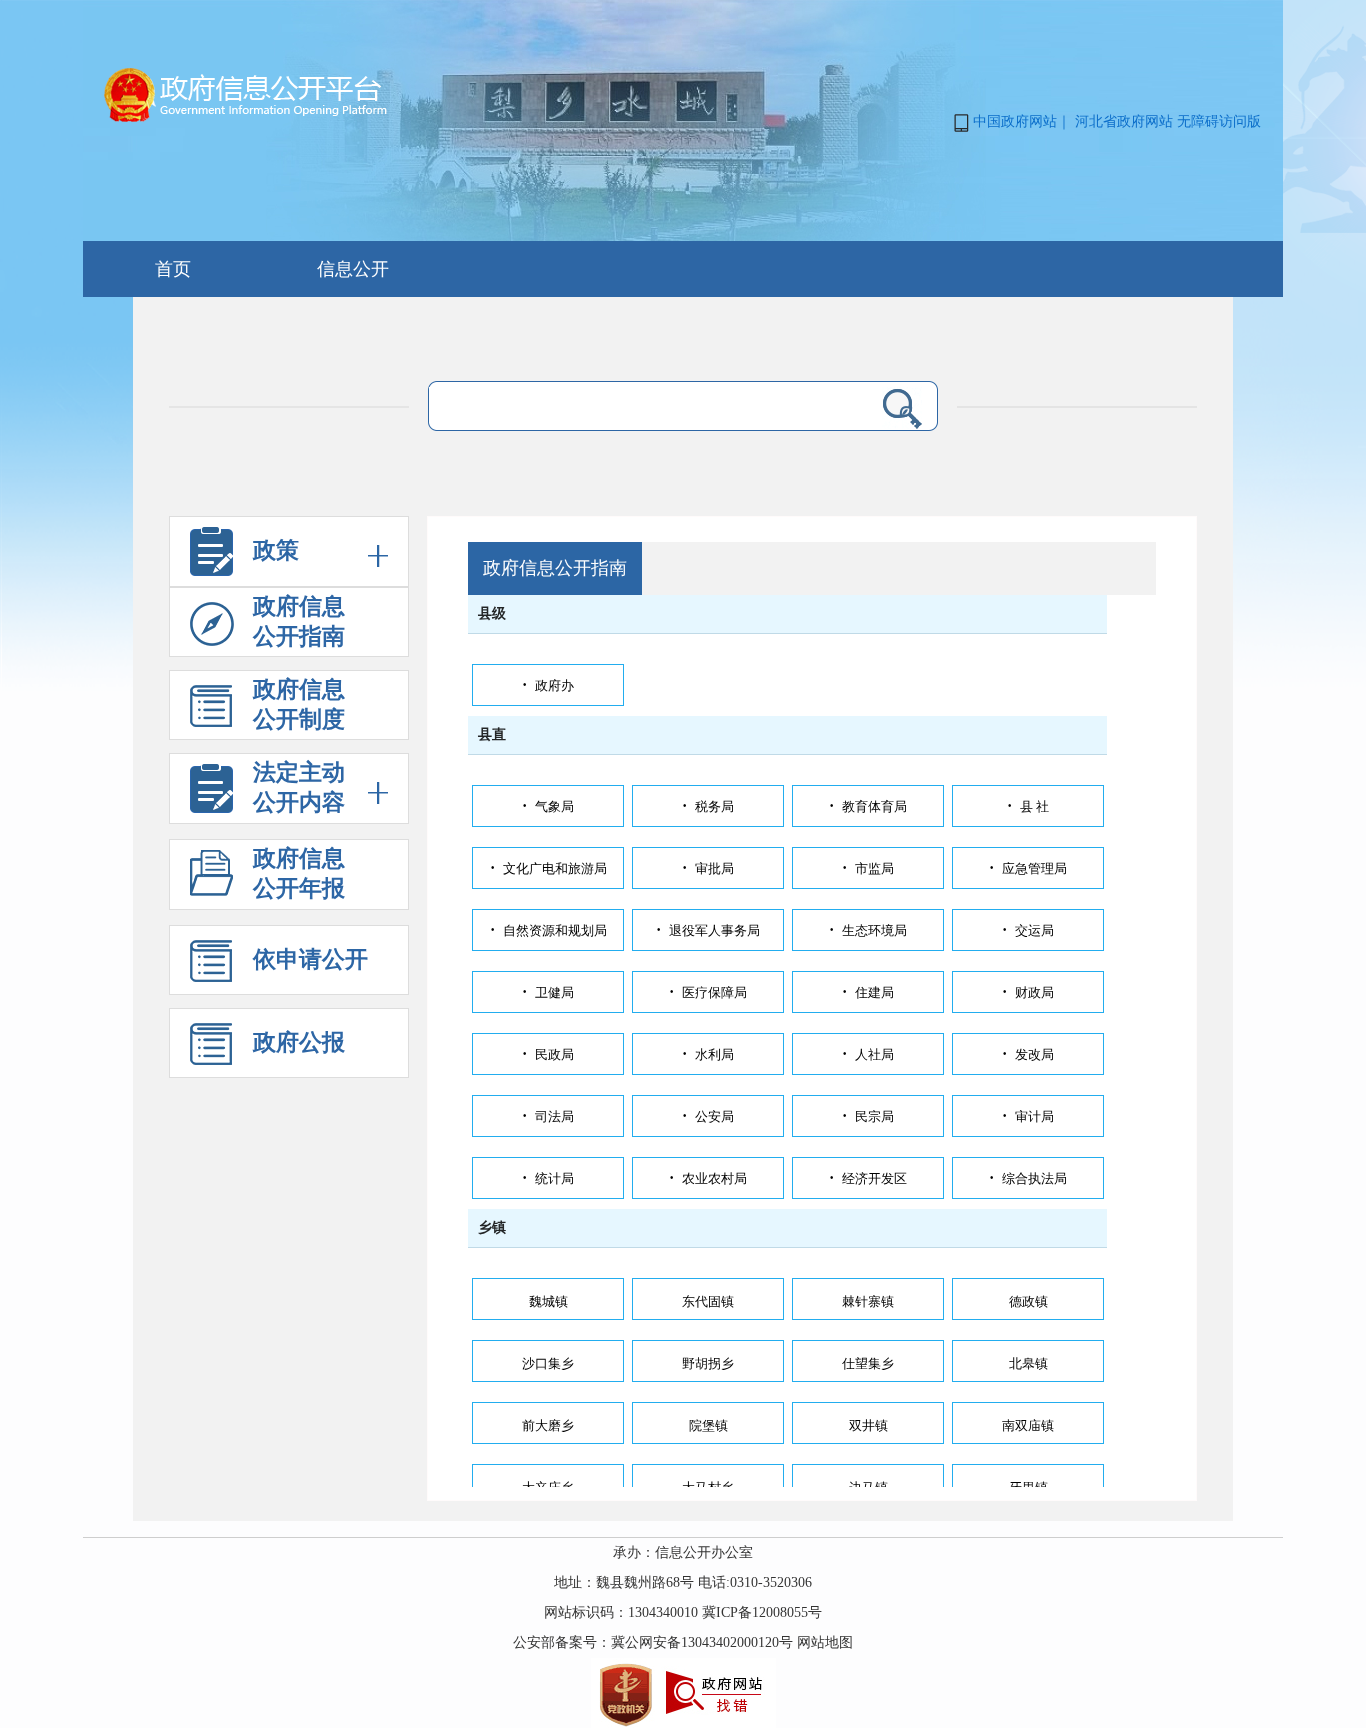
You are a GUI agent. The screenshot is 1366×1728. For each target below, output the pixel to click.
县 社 (1028, 806)
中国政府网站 (1015, 121)
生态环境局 (868, 930)
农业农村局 (708, 1178)
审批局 (708, 868)
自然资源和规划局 (548, 930)
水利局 (708, 1054)
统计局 (548, 1178)
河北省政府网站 (1124, 121)
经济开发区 (868, 1178)
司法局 (548, 1116)
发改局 (1028, 1054)
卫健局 (548, 992)
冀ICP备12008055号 (762, 1612)
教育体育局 (868, 806)
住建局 (868, 992)
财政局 (1028, 992)
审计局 (1028, 1116)
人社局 (868, 1054)
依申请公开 (310, 959)
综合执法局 (1028, 1178)
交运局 (1028, 930)
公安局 (708, 1116)
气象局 (548, 806)
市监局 (868, 868)
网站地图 (825, 1642)
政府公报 (299, 1042)
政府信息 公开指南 (299, 621)
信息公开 (353, 269)
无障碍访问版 (1219, 121)
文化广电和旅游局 (548, 868)
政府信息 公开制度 (299, 704)
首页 (173, 269)
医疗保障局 (708, 992)
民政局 (548, 1054)
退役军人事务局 (708, 930)
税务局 (708, 806)
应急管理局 (1028, 868)
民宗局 (868, 1116)
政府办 (548, 685)
